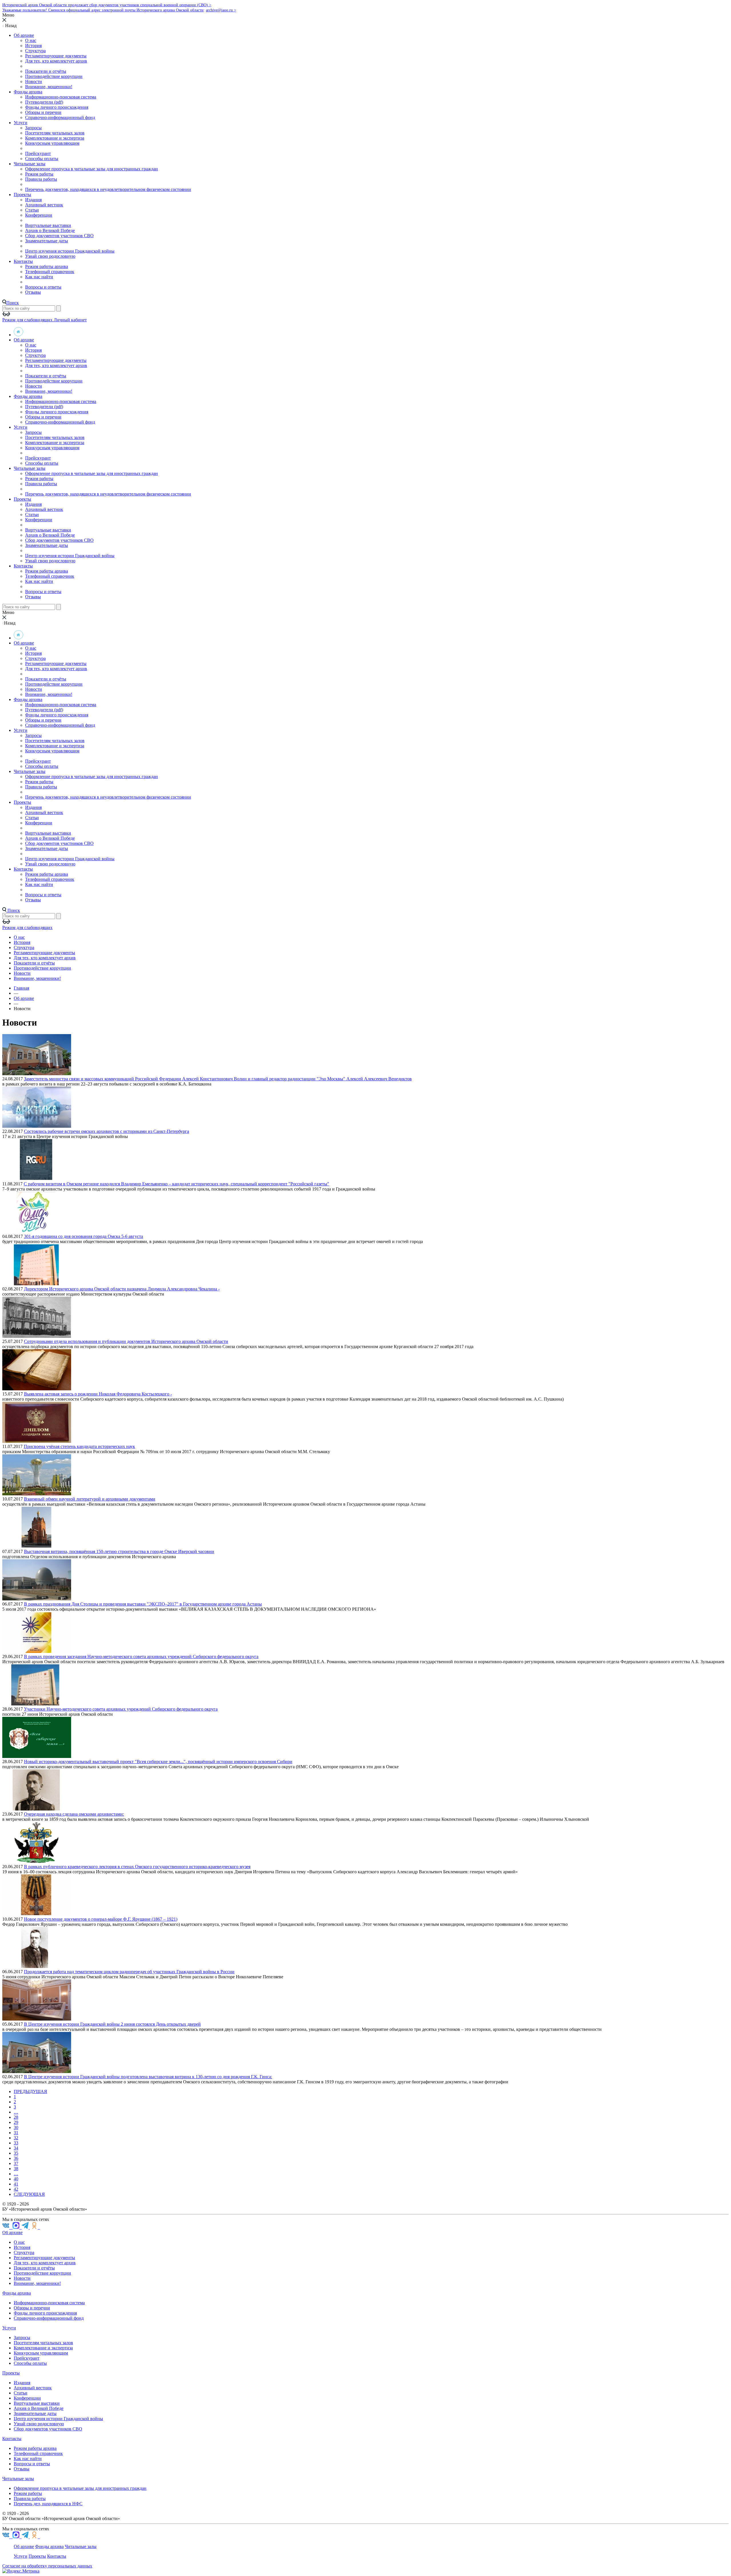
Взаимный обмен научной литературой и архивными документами (90, 1499)
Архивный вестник (44, 205)
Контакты (23, 261)
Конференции (39, 215)
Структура (35, 51)
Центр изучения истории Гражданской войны (70, 251)
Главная (21, 988)
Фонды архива (28, 92)
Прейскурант (38, 153)
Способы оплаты (42, 159)
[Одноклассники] (34, 2227)
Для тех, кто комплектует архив (56, 61)
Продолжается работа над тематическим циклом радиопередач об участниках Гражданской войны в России (129, 1972)
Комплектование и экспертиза (55, 138)
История (33, 46)
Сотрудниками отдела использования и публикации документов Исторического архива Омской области (126, 1341)
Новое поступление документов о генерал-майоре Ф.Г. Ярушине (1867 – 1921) (101, 1919)
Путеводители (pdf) (44, 102)
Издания (33, 200)
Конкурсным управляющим (52, 143)
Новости (34, 81)
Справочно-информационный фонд (60, 117)
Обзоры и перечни (43, 112)
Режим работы (39, 174)
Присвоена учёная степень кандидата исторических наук (79, 1446)
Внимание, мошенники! (49, 87)
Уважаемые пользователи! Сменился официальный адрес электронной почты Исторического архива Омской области (103, 10)
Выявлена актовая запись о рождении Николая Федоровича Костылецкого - (98, 1394)
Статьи (32, 210)
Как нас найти (39, 277)
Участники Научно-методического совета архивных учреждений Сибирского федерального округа (121, 1709)
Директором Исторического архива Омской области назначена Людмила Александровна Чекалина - (122, 1289)
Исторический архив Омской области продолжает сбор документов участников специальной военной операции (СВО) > (107, 5)
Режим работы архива (47, 266)
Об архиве (24, 35)
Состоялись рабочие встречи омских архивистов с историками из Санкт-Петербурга (107, 1131)
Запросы (33, 128)
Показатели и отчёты (46, 71)
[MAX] (17, 2227)
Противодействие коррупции (54, 76)
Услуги (21, 123)
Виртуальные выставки (48, 225)
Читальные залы (30, 164)
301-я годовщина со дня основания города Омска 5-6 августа (84, 1236)
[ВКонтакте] (7, 2227)
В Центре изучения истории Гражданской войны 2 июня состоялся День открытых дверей (112, 2024)
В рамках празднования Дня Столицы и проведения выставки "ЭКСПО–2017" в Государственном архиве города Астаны (143, 1604)
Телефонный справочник (50, 272)
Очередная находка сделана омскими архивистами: (74, 1814)
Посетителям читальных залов (55, 133)
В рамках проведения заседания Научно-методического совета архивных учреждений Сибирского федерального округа (141, 1656)
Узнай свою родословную (50, 256)
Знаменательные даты (47, 241)
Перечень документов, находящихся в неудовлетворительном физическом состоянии (108, 189)
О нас (31, 40)
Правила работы (41, 179)
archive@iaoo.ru (220, 10)
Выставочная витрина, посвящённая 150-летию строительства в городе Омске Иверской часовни (119, 1551)
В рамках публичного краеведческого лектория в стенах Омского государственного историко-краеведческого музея (137, 1867)
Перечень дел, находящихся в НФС (48, 2504)
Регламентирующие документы (56, 56)
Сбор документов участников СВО (59, 236)
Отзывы (33, 292)
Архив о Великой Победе (50, 230)
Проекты (22, 195)
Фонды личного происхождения (57, 107)
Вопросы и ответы (43, 287)
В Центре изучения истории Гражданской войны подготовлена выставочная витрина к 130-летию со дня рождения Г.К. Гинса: (148, 2077)
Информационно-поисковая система (61, 97)
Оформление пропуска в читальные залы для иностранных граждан (92, 169)
